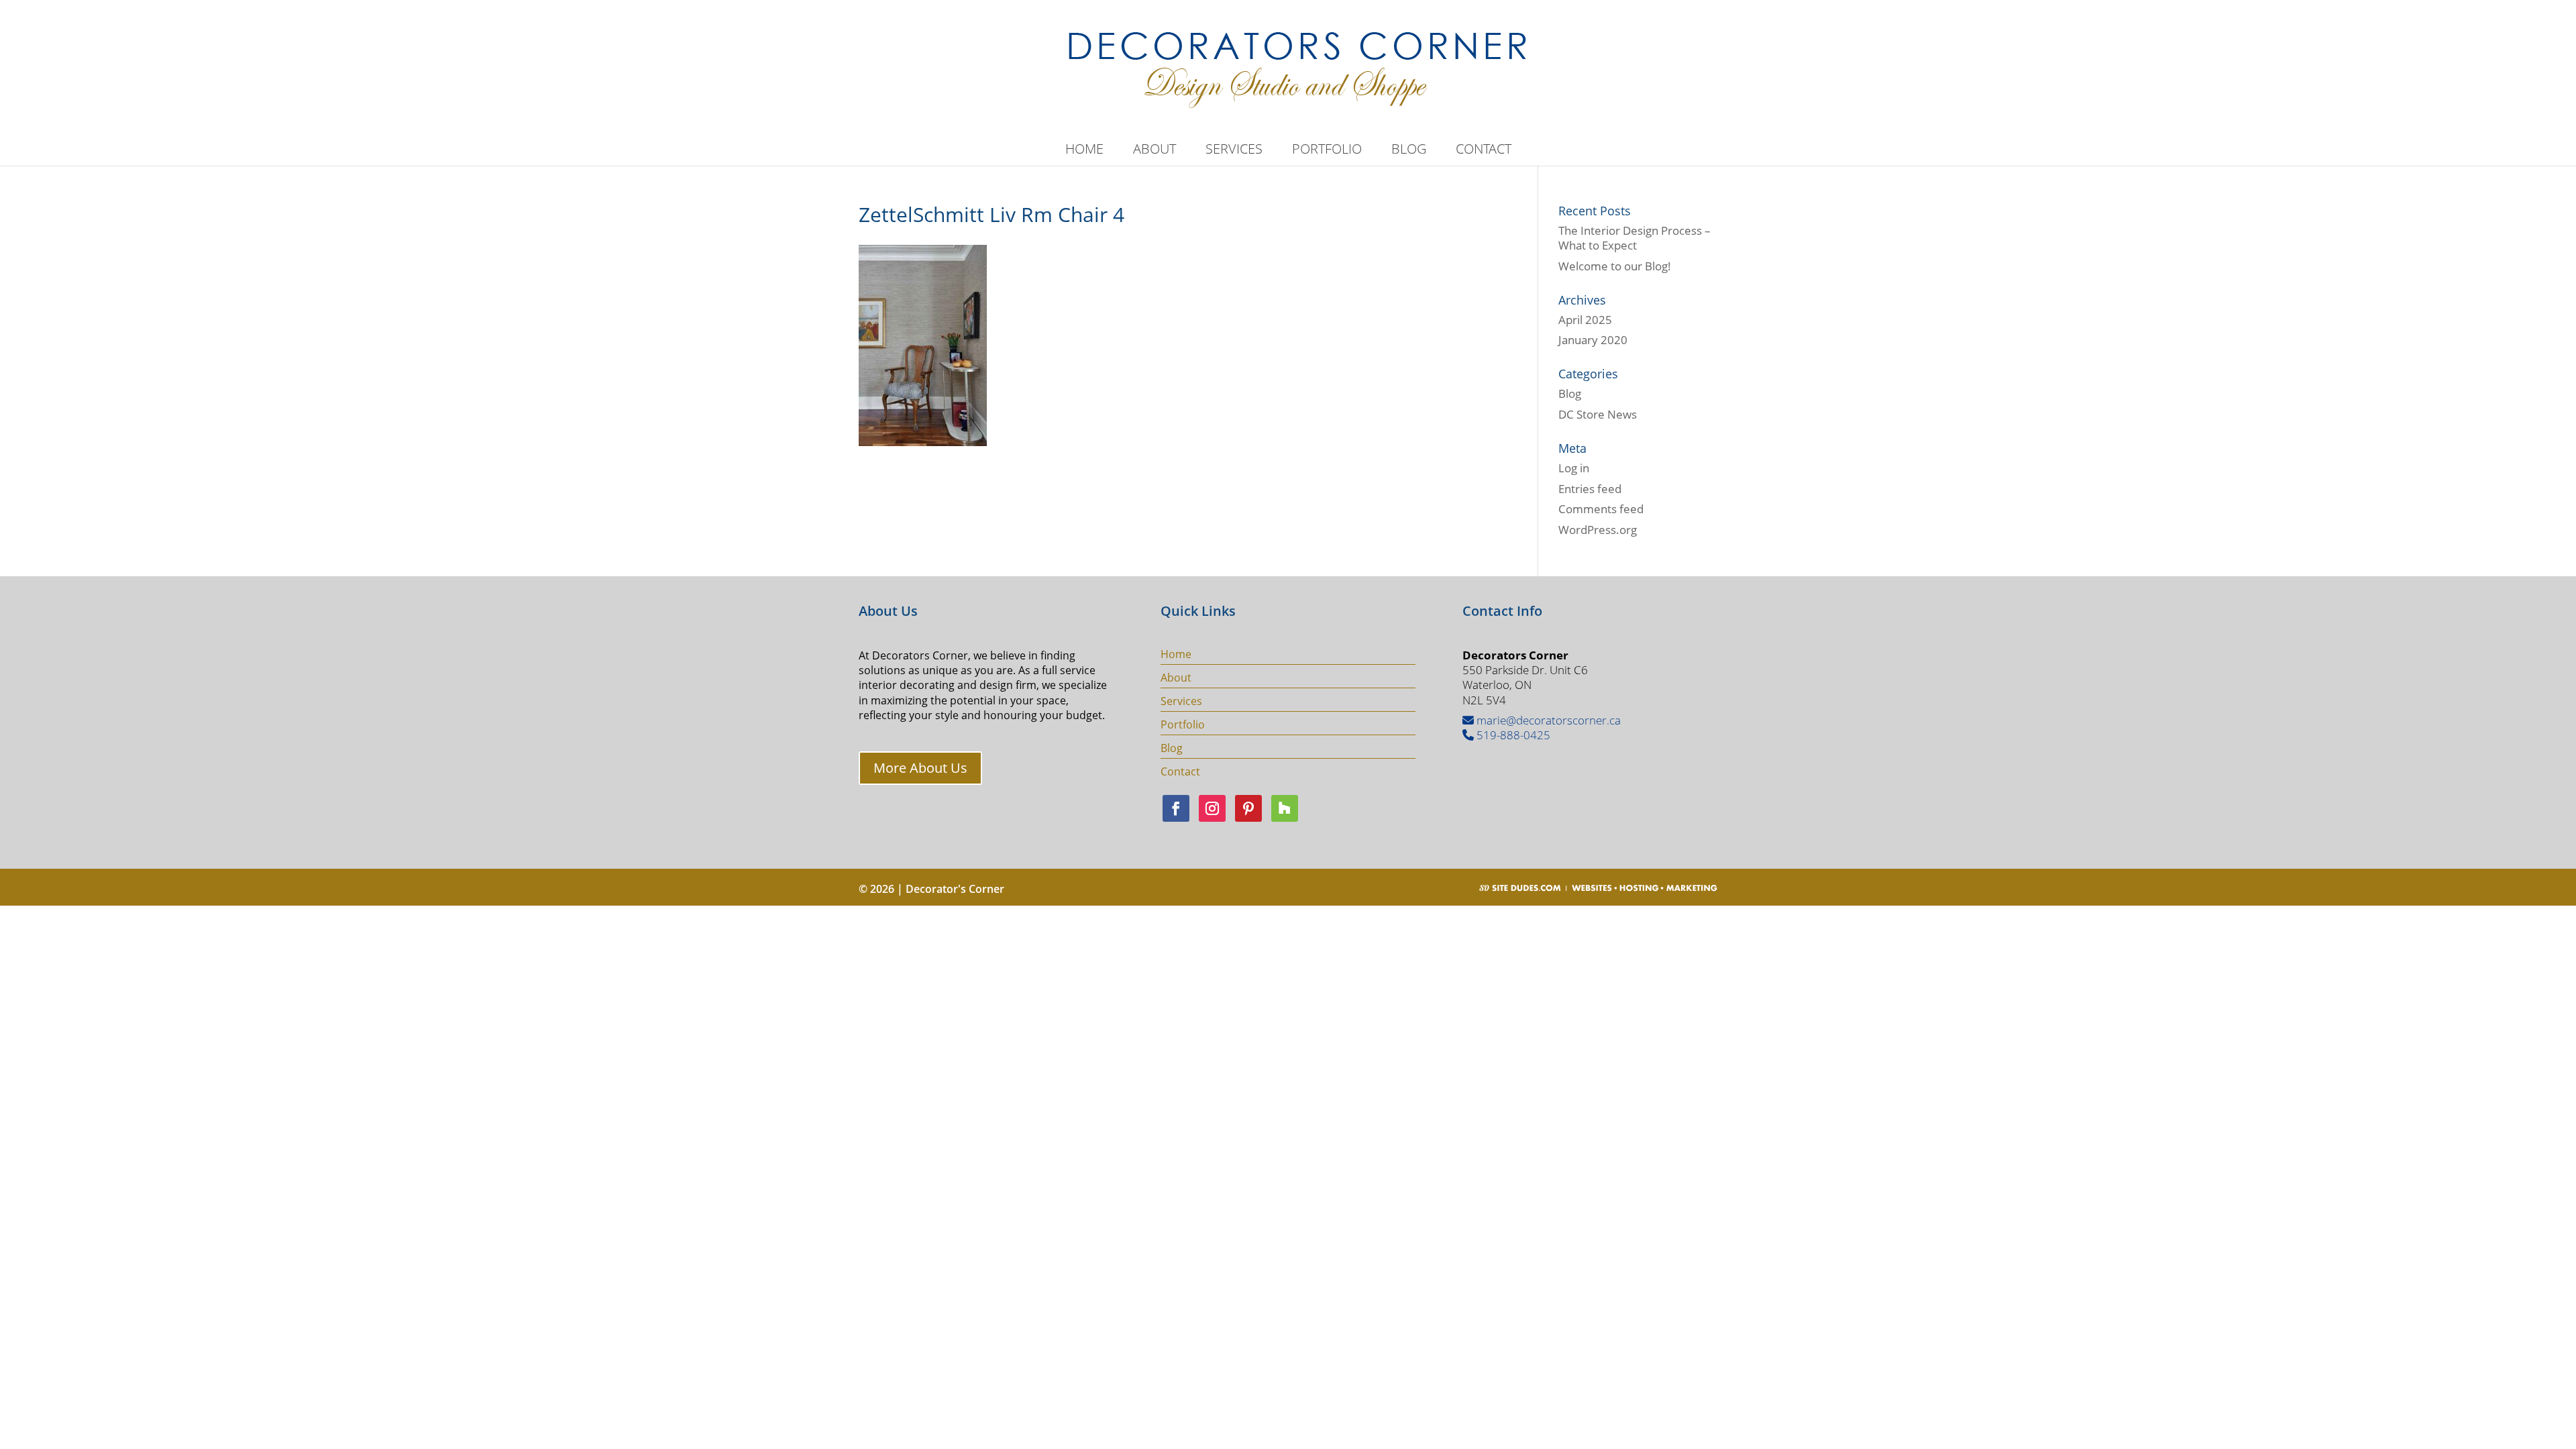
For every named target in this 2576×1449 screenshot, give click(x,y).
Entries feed (1590, 489)
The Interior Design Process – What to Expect (1634, 238)
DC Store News (1598, 414)
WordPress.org (1598, 530)
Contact (1484, 151)
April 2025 (1585, 320)
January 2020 (1593, 340)
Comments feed (1601, 509)
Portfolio (1327, 151)
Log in (1574, 468)
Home (1084, 151)
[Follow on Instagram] (1212, 808)
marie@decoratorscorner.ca (1547, 720)
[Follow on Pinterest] (1248, 808)
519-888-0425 (1512, 735)
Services (1234, 151)
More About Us (920, 768)
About (1155, 151)
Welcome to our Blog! (1615, 266)
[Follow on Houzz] (1285, 808)
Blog (1409, 151)
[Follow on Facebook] (1176, 808)
